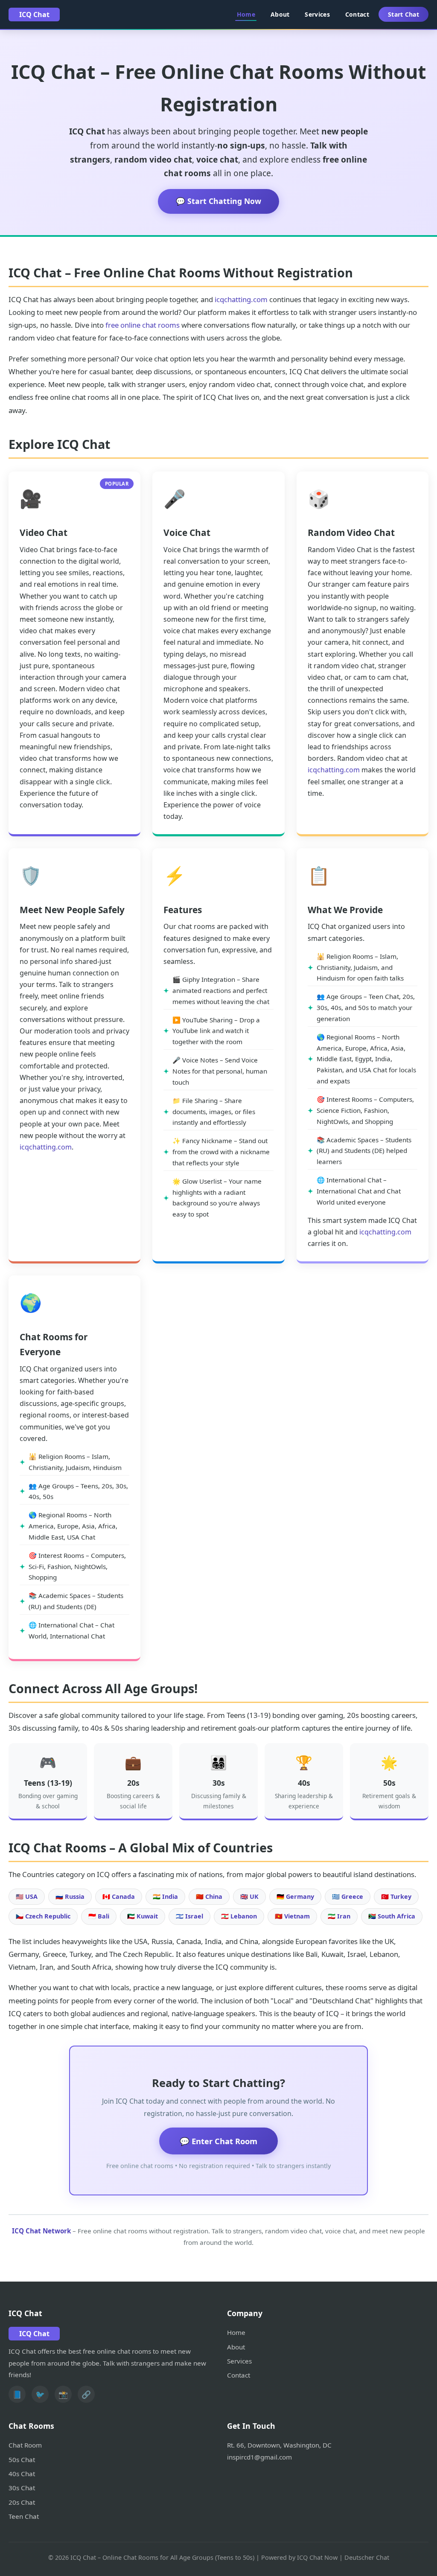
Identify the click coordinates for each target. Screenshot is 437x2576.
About (280, 14)
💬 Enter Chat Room (218, 2141)
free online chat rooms (143, 325)
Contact (357, 14)
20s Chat (22, 2502)
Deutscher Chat (367, 2557)
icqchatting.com (241, 299)
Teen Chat (24, 2516)
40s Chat (22, 2474)
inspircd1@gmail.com (259, 2457)
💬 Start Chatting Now (218, 201)
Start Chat (403, 14)
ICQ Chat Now (317, 2557)
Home (246, 14)
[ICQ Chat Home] (34, 15)
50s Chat (22, 2460)
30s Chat (22, 2488)
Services (317, 14)
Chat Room (25, 2445)
